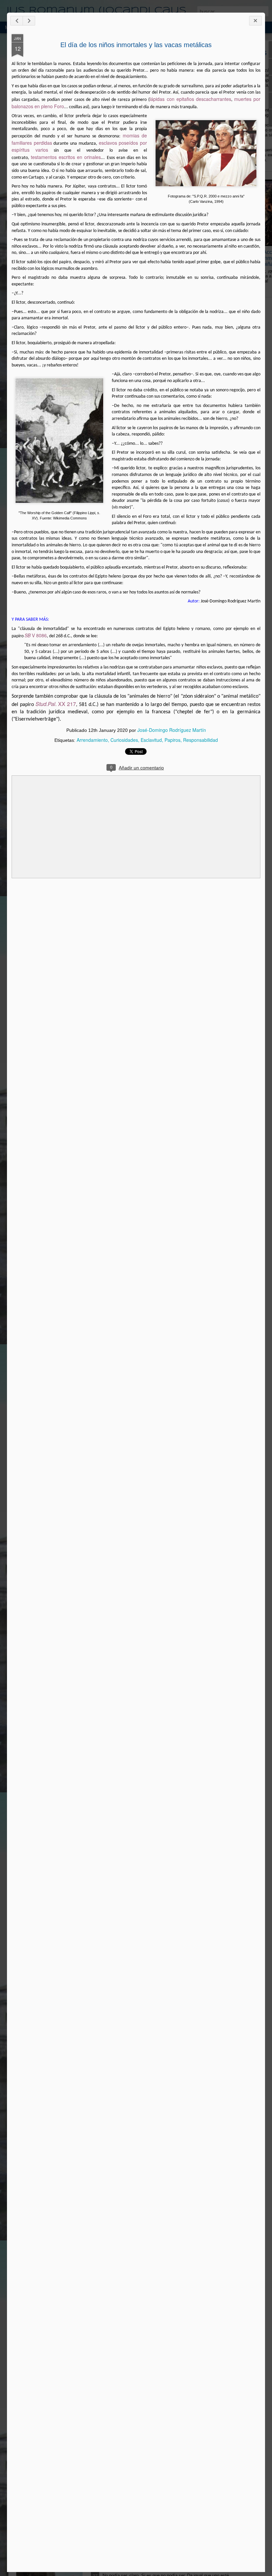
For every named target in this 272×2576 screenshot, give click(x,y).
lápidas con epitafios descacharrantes (190, 99)
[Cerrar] (255, 21)
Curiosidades (124, 740)
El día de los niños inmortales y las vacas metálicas (136, 45)
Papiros (172, 740)
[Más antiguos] (29, 21)
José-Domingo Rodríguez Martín (172, 730)
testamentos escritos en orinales (66, 157)
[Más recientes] (17, 21)
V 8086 (36, 635)
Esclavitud (151, 740)
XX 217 (56, 704)
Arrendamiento (92, 740)
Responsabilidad (201, 740)
